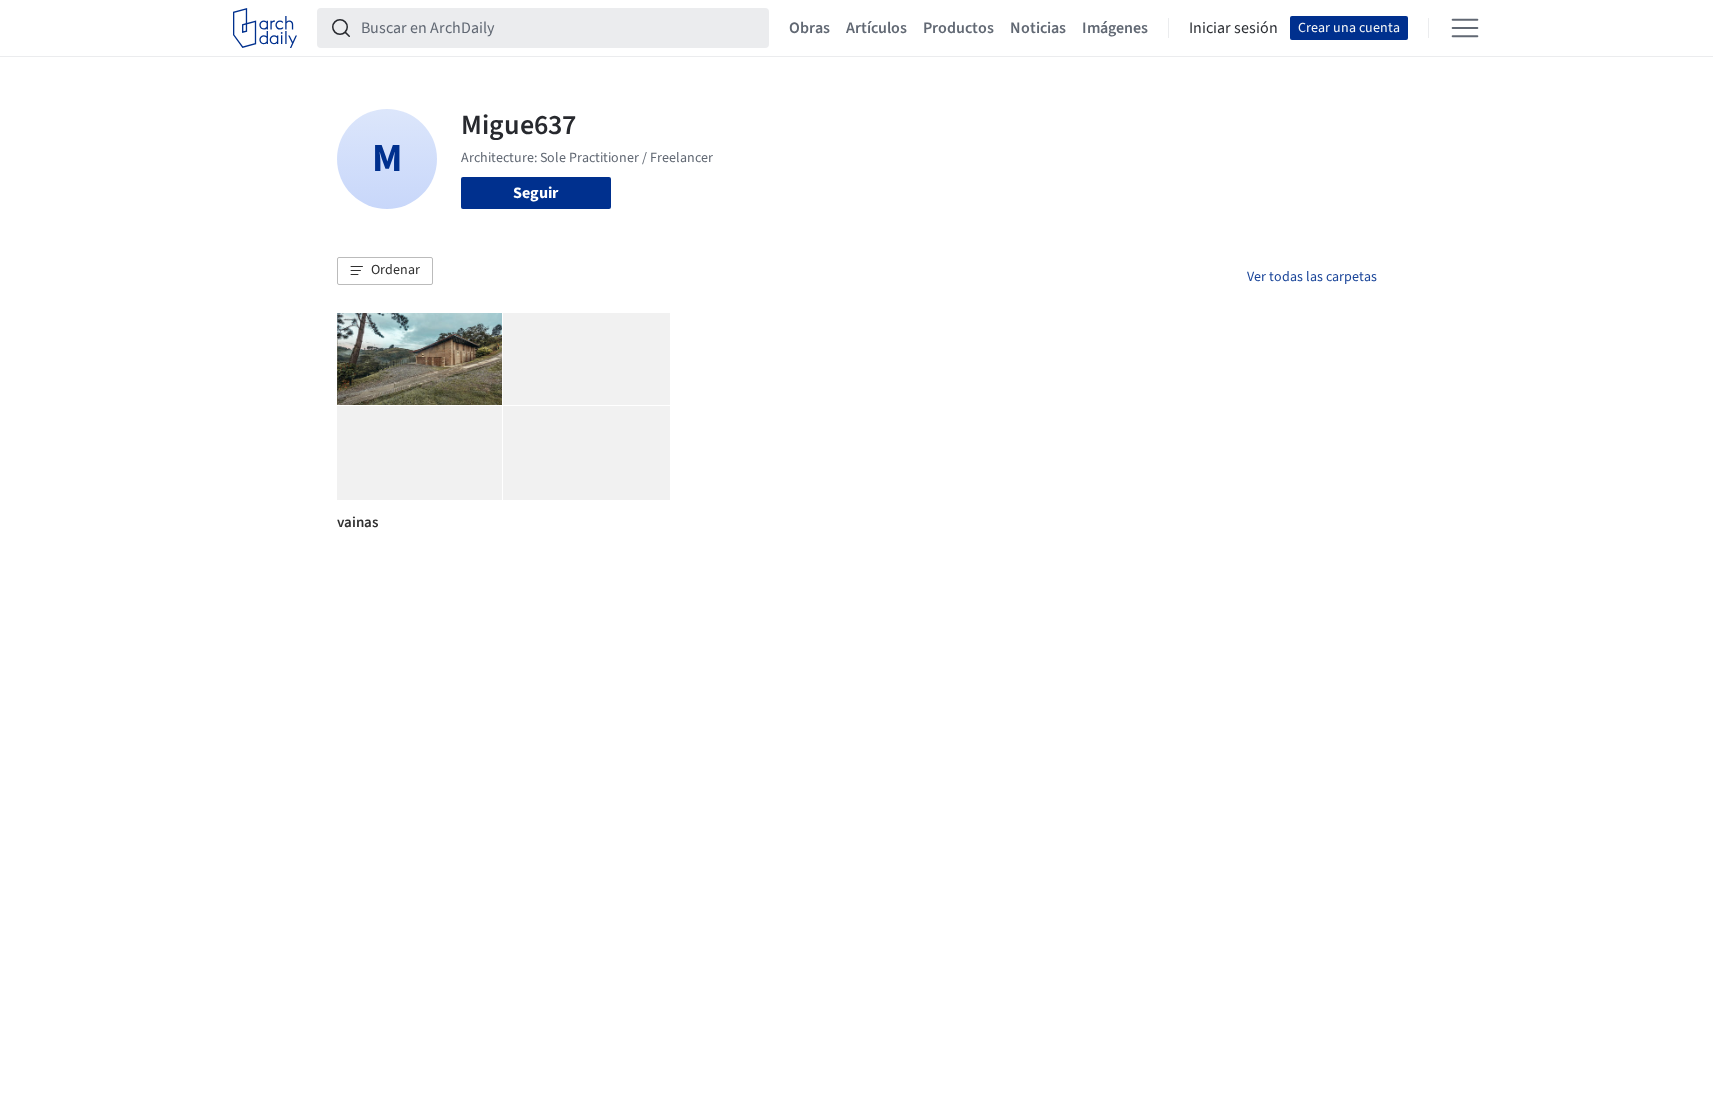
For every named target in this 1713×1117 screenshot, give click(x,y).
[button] (385, 271)
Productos (958, 28)
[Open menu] (1465, 28)
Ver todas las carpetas (1312, 277)
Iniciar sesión (1233, 28)
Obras (809, 28)
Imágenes (1115, 28)
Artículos (876, 28)
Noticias (1038, 28)
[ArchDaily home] (265, 28)
